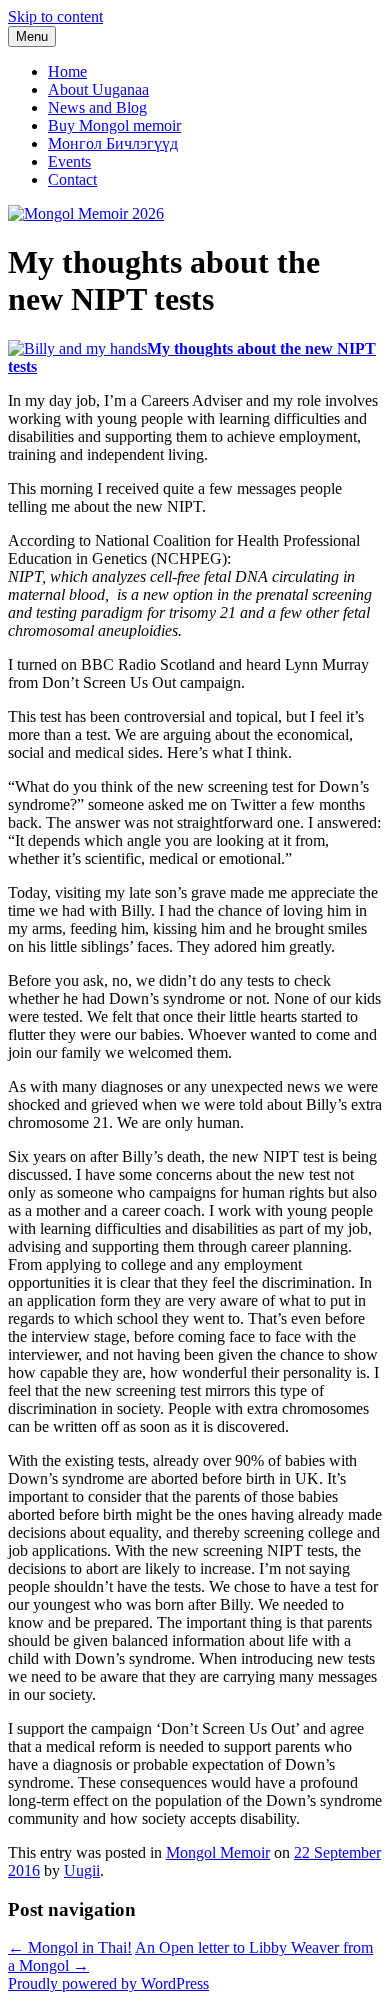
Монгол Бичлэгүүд (113, 143)
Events (69, 161)
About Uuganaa (98, 89)
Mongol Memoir (218, 1852)
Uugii (82, 1870)
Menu (32, 36)
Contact (72, 179)
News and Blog (97, 107)
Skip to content (55, 16)
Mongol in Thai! (70, 1947)
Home (67, 71)
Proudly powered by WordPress (108, 1983)
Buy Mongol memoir (114, 125)
